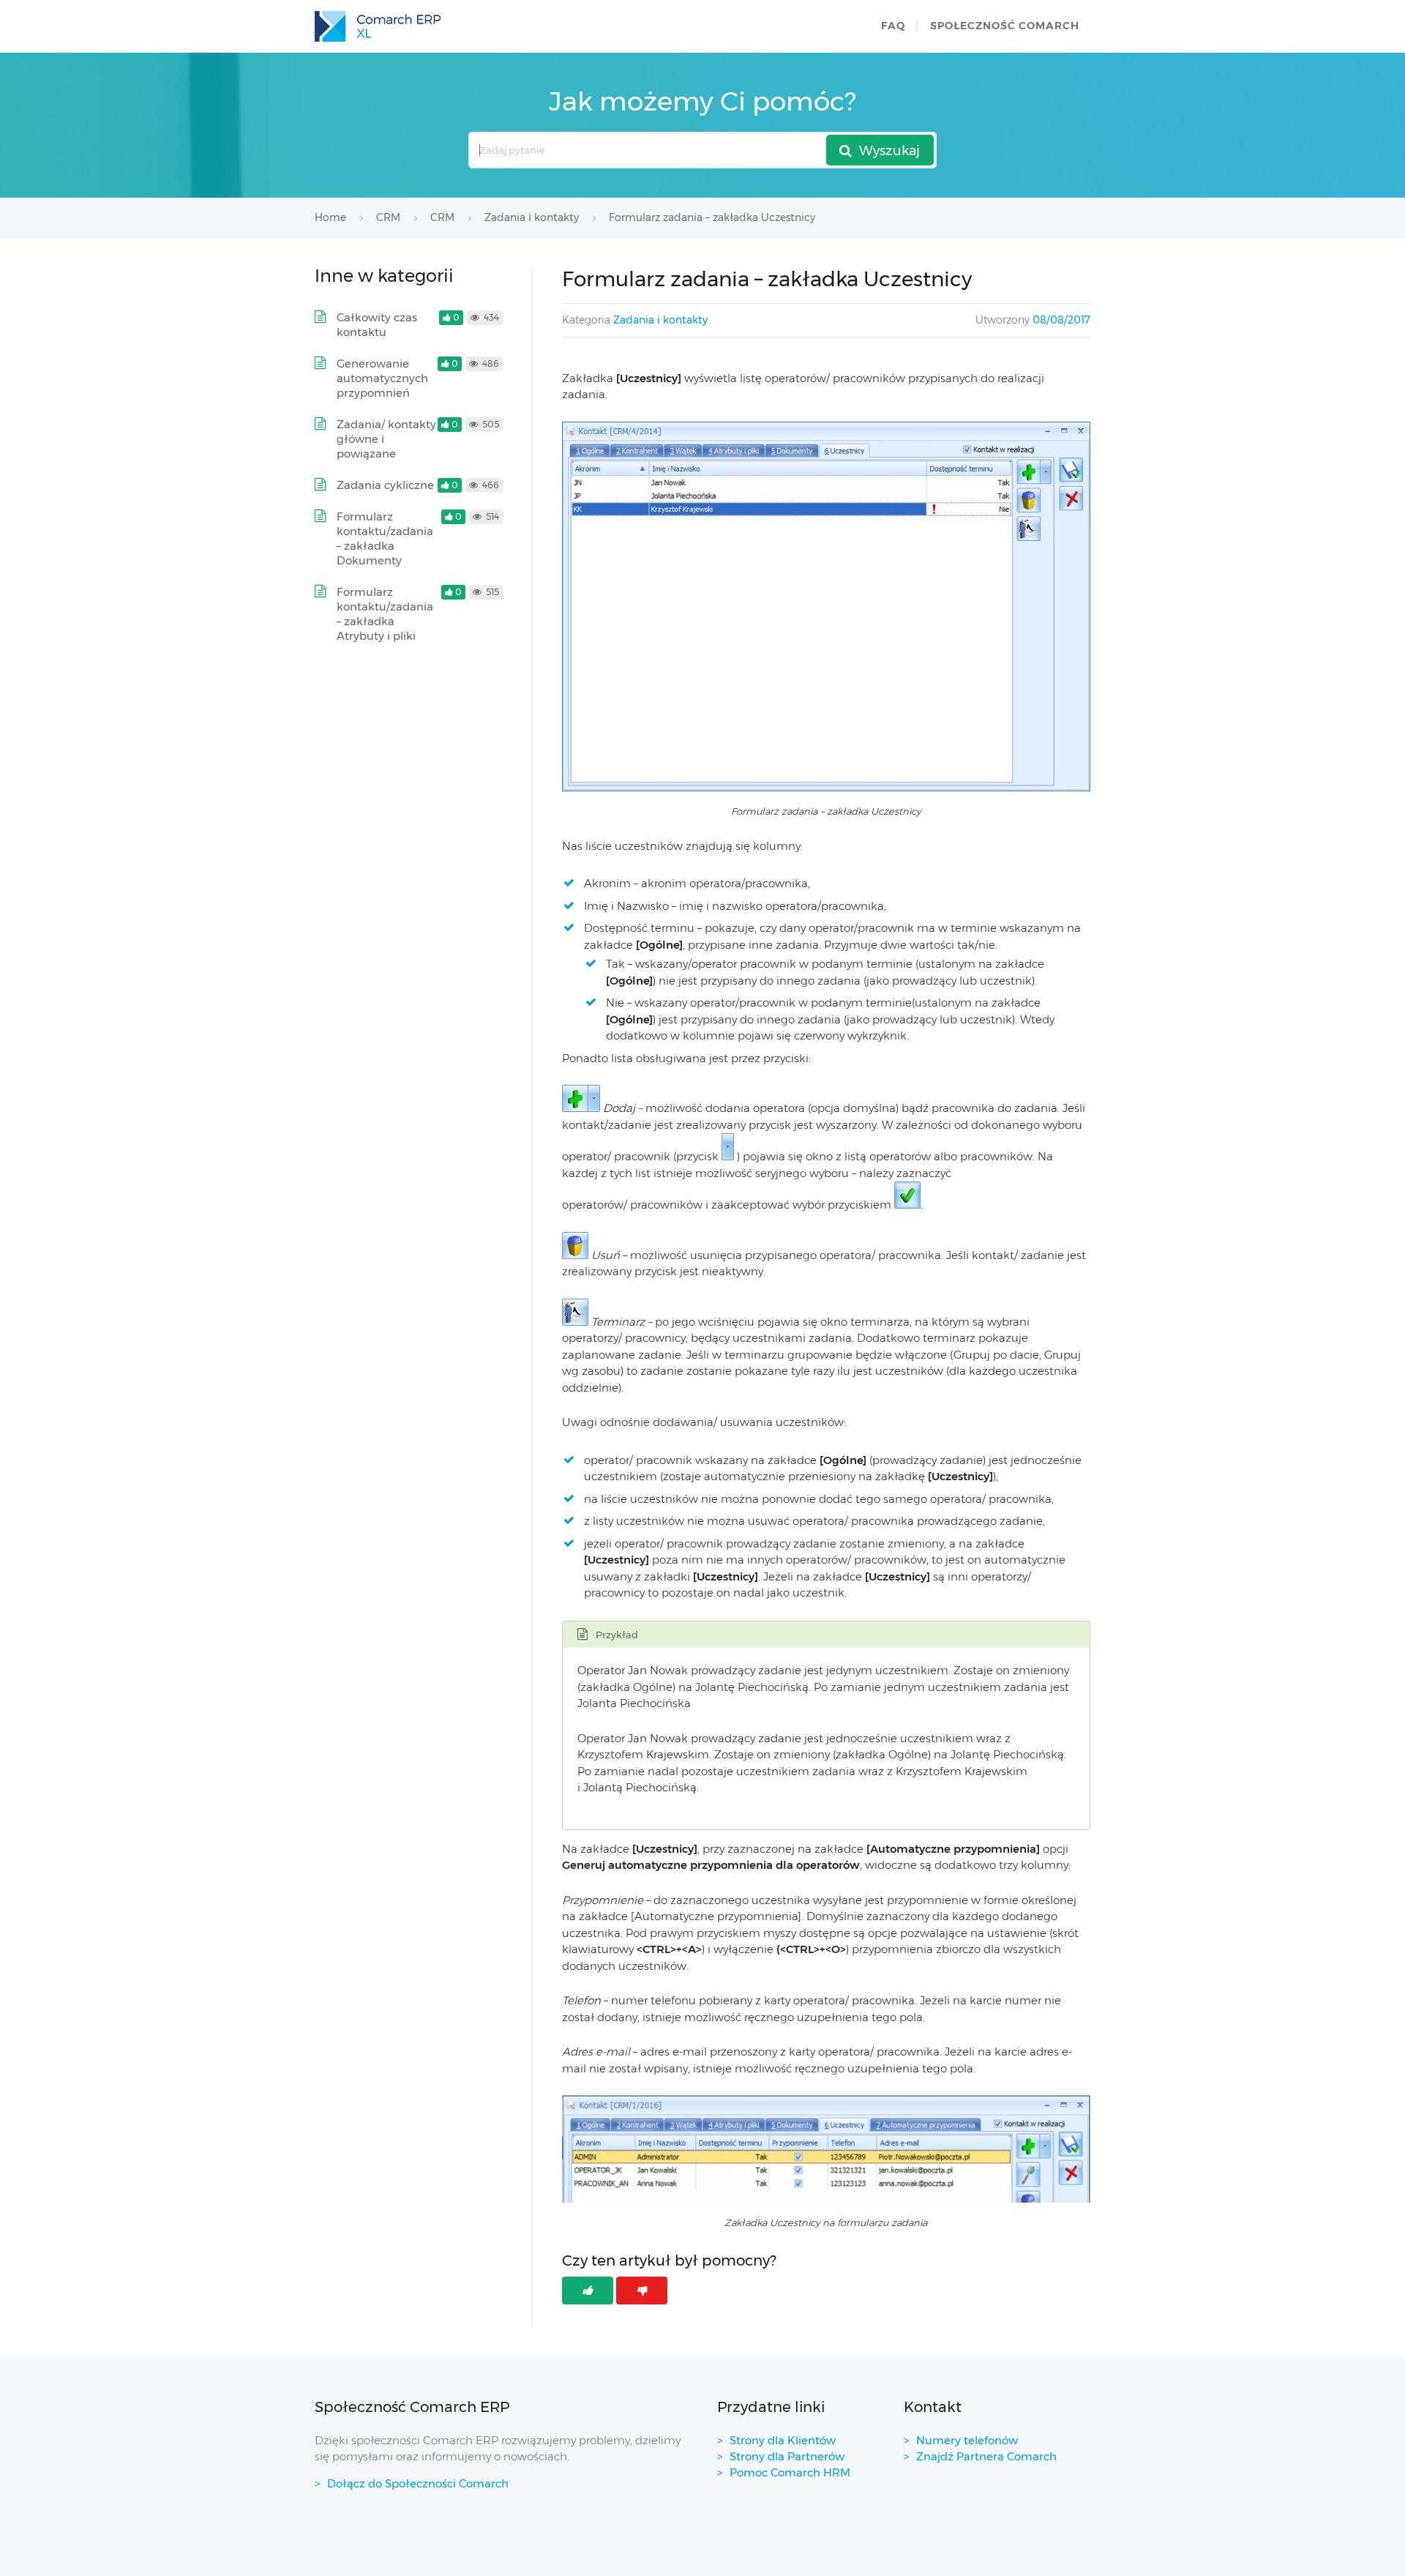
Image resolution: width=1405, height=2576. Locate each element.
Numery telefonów (967, 2440)
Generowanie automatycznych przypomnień (382, 378)
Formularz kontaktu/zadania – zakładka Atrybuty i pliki (385, 614)
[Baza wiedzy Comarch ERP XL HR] (378, 26)
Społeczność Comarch (1005, 26)
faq (893, 26)
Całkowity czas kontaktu (377, 325)
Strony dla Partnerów (787, 2456)
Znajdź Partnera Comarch (986, 2456)
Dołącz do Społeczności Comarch (418, 2483)
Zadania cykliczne (385, 485)
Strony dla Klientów (783, 2440)
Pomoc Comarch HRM (790, 2472)
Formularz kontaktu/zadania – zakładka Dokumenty (385, 538)
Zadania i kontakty (660, 320)
